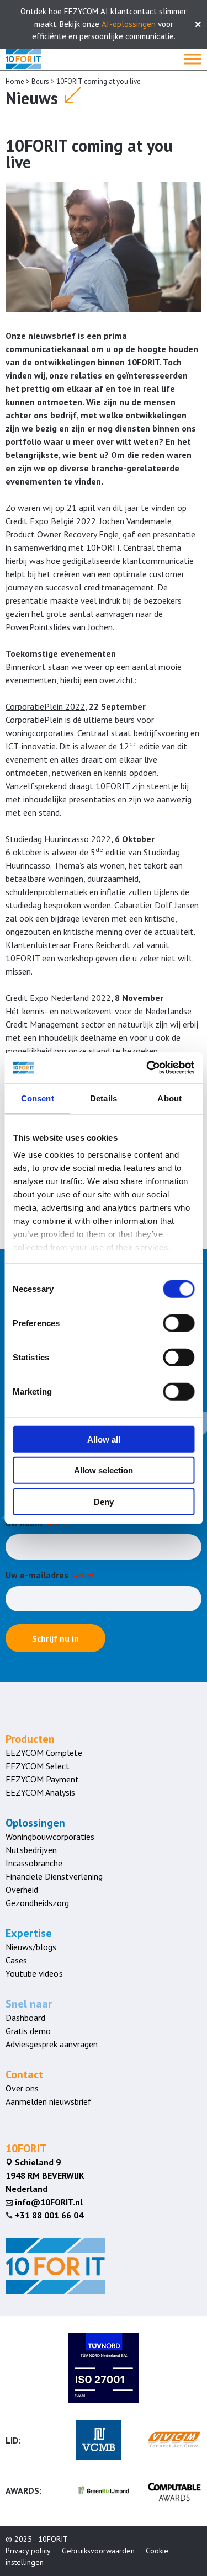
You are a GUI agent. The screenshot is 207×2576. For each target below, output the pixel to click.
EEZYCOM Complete (44, 1753)
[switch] (179, 1323)
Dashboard (25, 2018)
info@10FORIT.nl (44, 2202)
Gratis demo (28, 2031)
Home (15, 81)
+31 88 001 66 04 (49, 2215)
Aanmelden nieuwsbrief (49, 2101)
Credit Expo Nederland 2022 (58, 998)
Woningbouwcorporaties (50, 1837)
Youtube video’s (34, 1973)
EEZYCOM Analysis (40, 1792)
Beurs (40, 81)
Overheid (22, 1890)
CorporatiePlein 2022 (45, 706)
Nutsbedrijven (31, 1850)
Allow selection (104, 1470)
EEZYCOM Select (38, 1766)
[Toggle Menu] (193, 59)
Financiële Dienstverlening (54, 1876)
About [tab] (169, 1098)
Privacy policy (28, 2551)
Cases (16, 1960)
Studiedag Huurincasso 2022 (58, 839)
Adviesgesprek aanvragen (52, 2044)
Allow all (104, 1439)
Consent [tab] (38, 1098)
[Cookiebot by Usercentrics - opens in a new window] (147, 1068)
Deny (104, 1501)
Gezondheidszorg (37, 1903)
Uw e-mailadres (49, 1575)
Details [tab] (104, 1098)
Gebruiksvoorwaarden (98, 2551)
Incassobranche (34, 1863)
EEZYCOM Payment (42, 1779)
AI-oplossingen (129, 24)
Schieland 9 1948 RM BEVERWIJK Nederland (45, 2175)
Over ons (22, 2088)
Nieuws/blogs (31, 1947)
